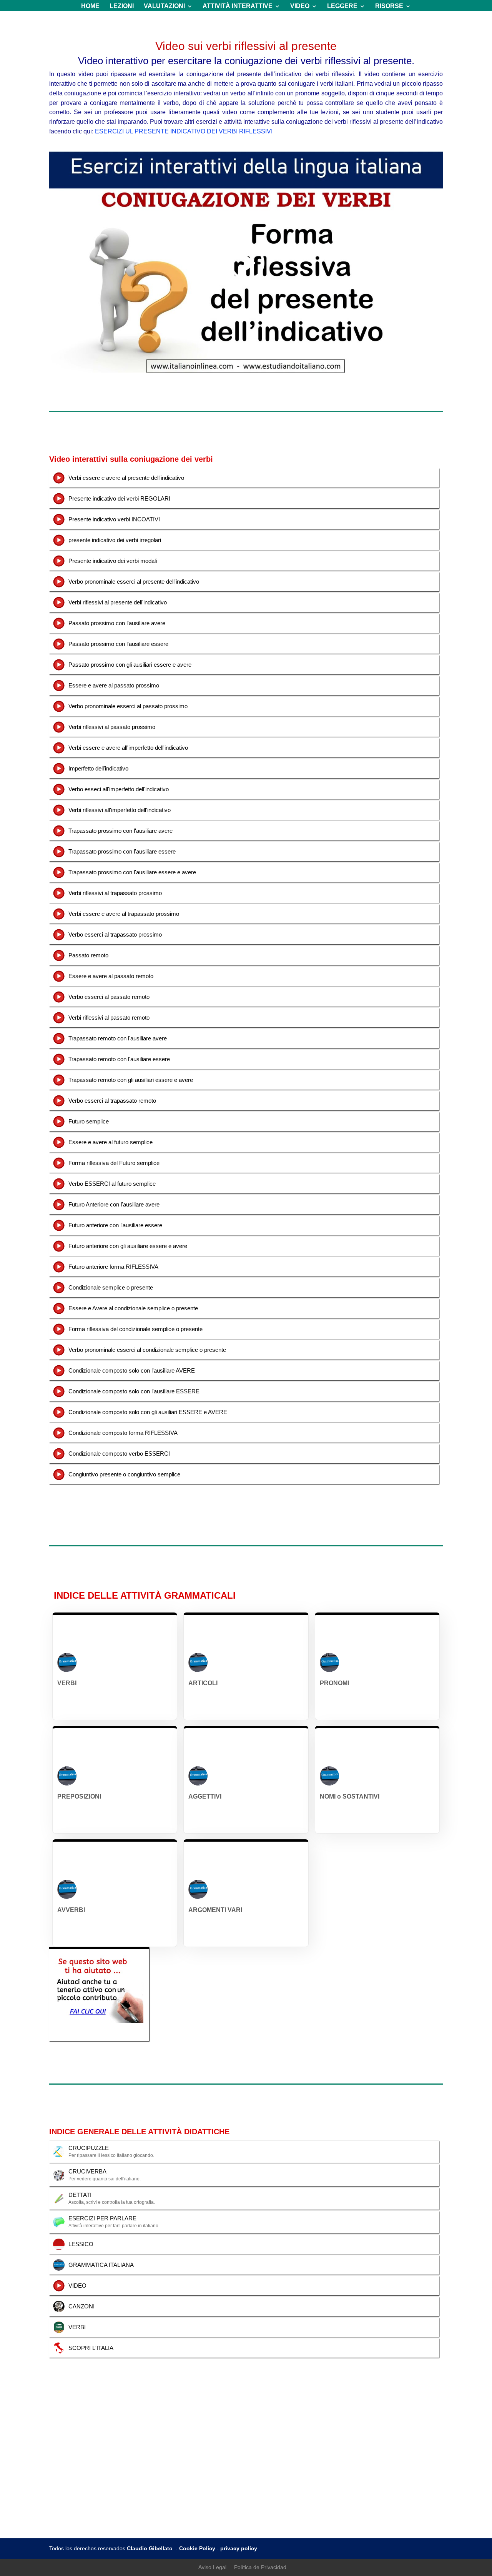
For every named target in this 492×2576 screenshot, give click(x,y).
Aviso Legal (212, 2567)
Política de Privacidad (260, 2567)
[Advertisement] (246, 2481)
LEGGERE (342, 6)
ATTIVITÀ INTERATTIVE (238, 6)
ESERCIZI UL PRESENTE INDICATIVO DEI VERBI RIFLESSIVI (184, 131)
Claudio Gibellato (150, 2548)
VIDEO (300, 6)
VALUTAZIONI (164, 6)
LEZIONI (122, 6)
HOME (90, 6)
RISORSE (389, 6)
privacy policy (239, 2548)
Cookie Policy (197, 2548)
